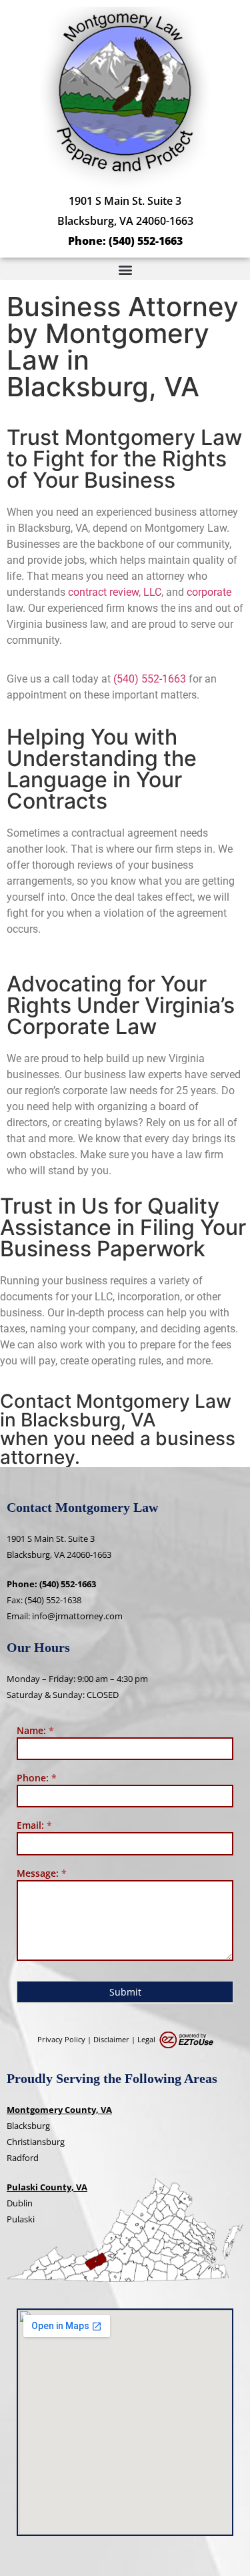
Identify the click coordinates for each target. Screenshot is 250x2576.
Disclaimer (111, 2039)
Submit (125, 1992)
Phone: (37, 1779)
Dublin (20, 2203)
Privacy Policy (61, 2039)
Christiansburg (36, 2142)
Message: (42, 1874)
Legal (146, 2039)
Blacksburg (28, 2126)
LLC (152, 592)
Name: (35, 1731)
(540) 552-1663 (146, 241)
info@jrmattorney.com (77, 1616)
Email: (34, 1826)
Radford (23, 2158)
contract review (103, 592)
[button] (125, 269)
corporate (209, 592)
